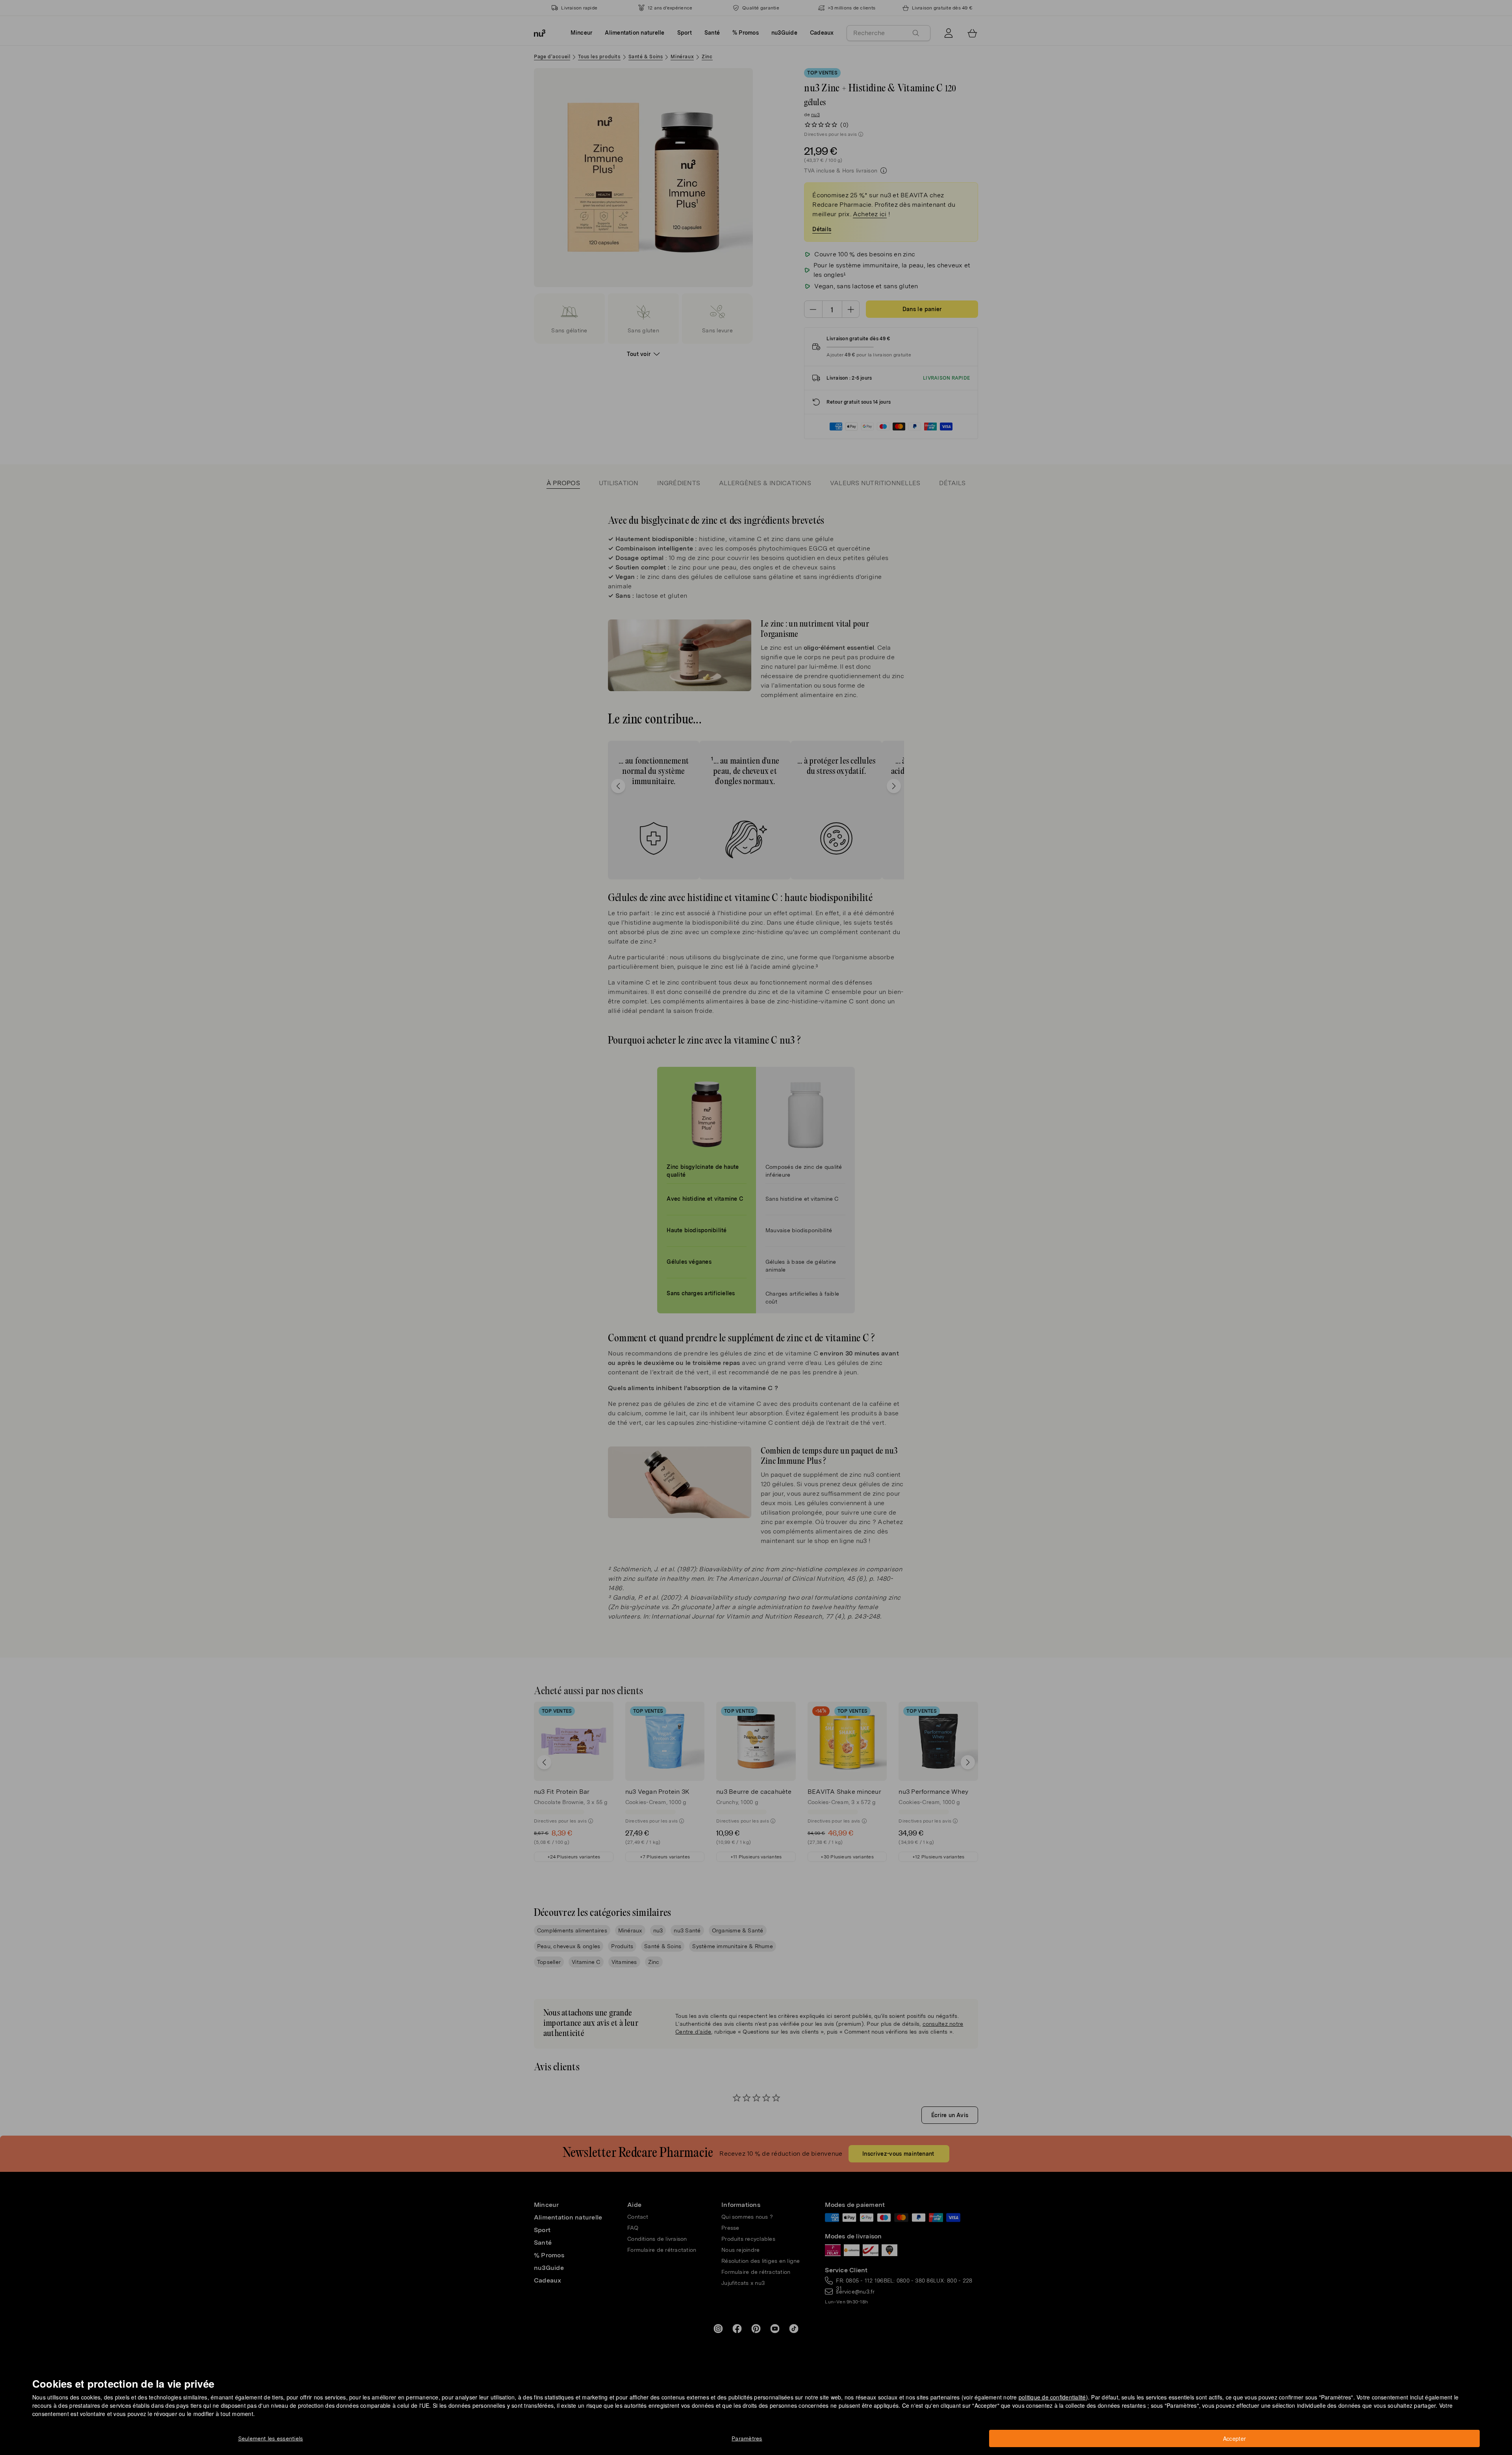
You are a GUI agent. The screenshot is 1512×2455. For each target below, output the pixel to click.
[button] (759, 1218)
